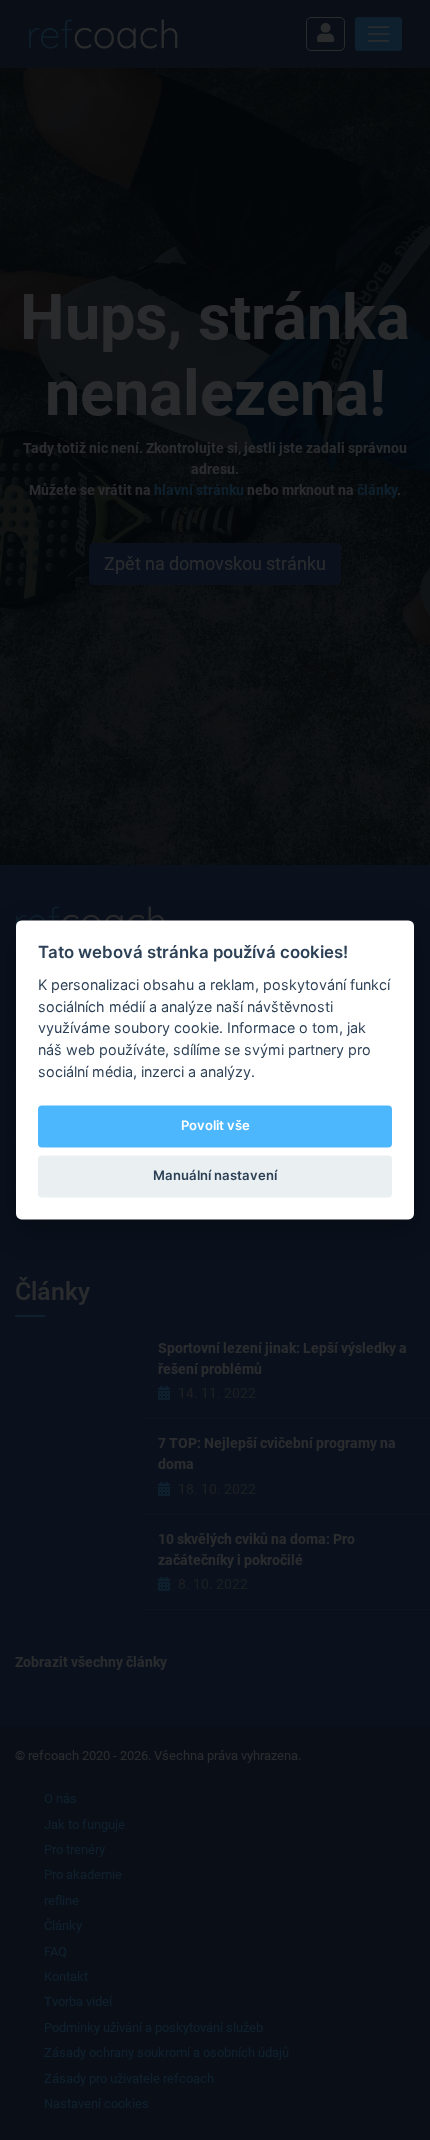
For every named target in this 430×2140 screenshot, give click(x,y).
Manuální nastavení (215, 1175)
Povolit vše (215, 1125)
